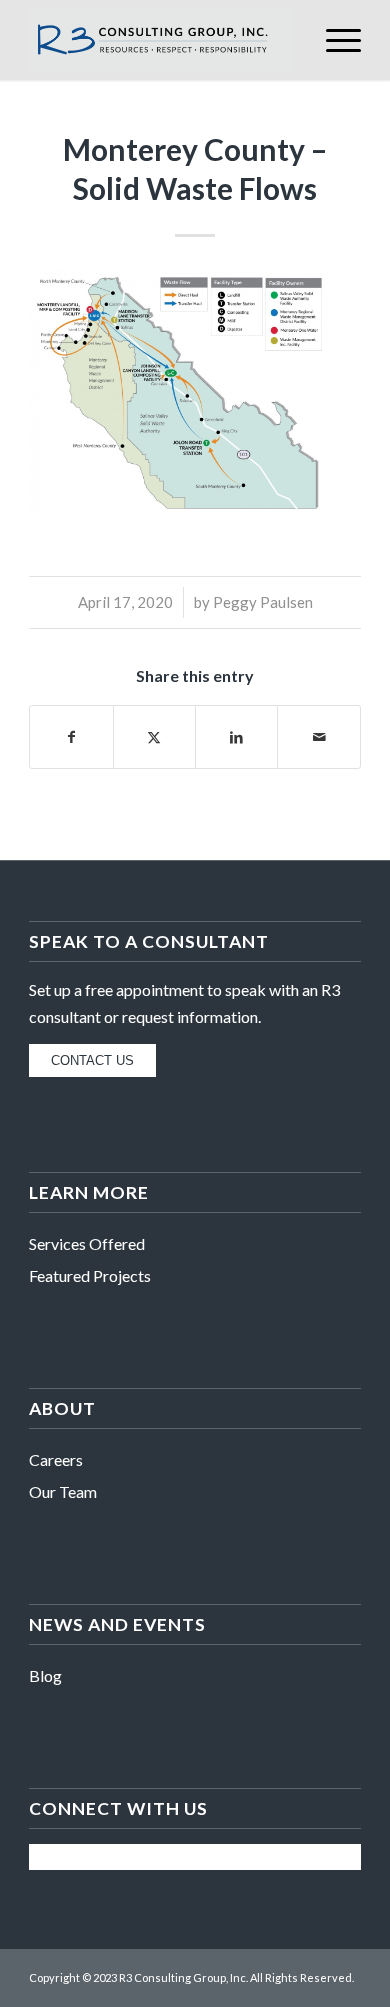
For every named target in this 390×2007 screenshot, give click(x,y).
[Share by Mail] (318, 737)
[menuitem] (333, 40)
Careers (56, 1459)
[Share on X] (154, 737)
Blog (45, 1675)
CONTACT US (92, 1060)
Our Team (63, 1491)
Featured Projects (90, 1275)
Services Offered (87, 1243)
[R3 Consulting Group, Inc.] (161, 40)
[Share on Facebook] (71, 737)
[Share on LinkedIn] (236, 737)
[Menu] (333, 40)
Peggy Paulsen (263, 602)
